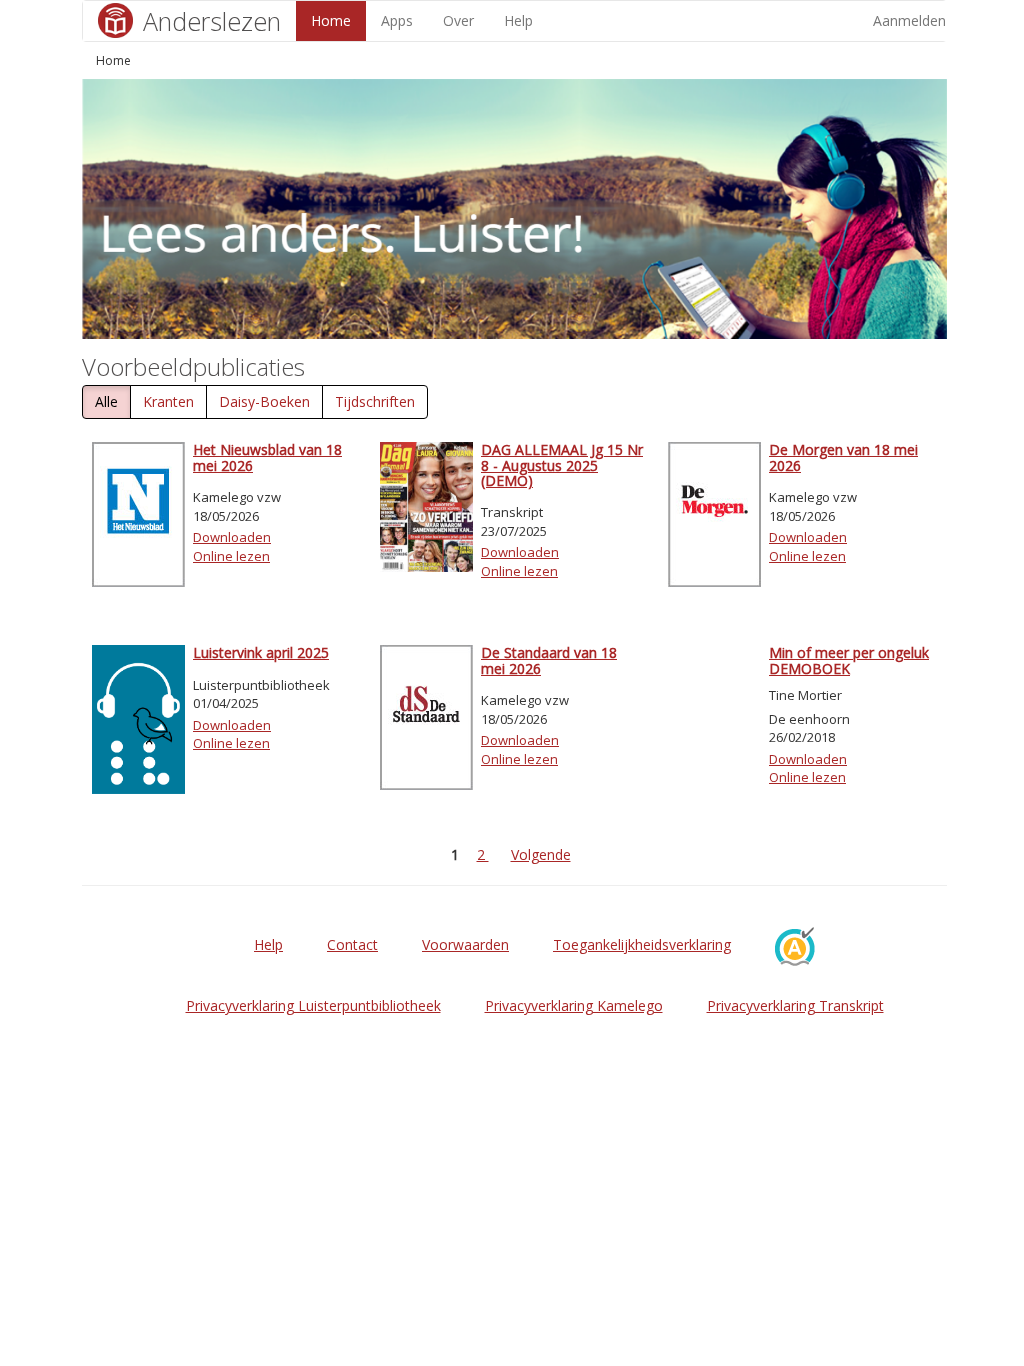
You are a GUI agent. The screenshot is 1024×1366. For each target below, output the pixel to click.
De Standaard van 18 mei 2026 (549, 660)
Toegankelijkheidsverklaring (642, 944)
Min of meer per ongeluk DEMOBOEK (849, 660)
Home (331, 20)
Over (458, 20)
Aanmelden (909, 20)
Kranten (168, 401)
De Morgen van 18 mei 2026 (843, 457)
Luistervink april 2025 (261, 652)
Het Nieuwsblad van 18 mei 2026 (267, 457)
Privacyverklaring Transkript (795, 1005)
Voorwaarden (465, 944)
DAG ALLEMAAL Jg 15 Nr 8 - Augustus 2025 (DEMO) (562, 465)
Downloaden (232, 537)
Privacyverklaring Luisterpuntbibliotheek (313, 1005)
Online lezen (231, 556)
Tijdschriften (375, 401)
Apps (397, 20)
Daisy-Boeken (264, 401)
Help (518, 20)
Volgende (541, 854)
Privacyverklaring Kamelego (574, 1005)
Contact (352, 944)
